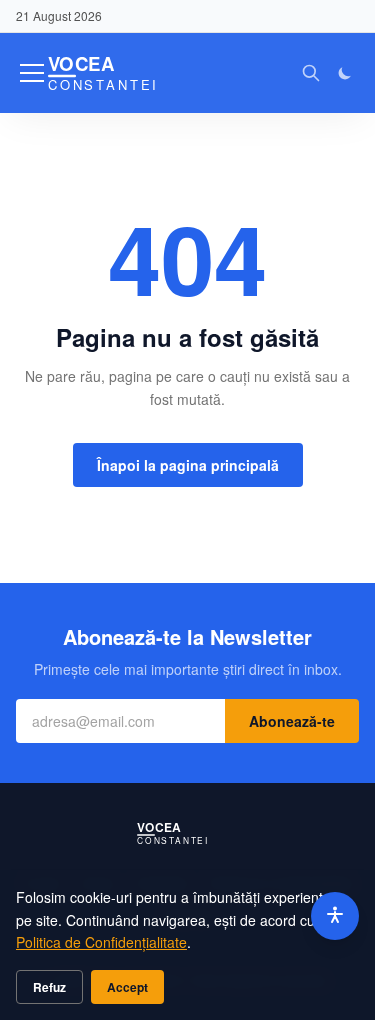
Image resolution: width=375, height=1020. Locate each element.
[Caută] (311, 73)
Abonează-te (292, 721)
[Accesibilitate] (335, 916)
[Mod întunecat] (345, 73)
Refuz (49, 987)
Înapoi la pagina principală (188, 465)
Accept (127, 987)
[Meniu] (32, 73)
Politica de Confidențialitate (101, 942)
